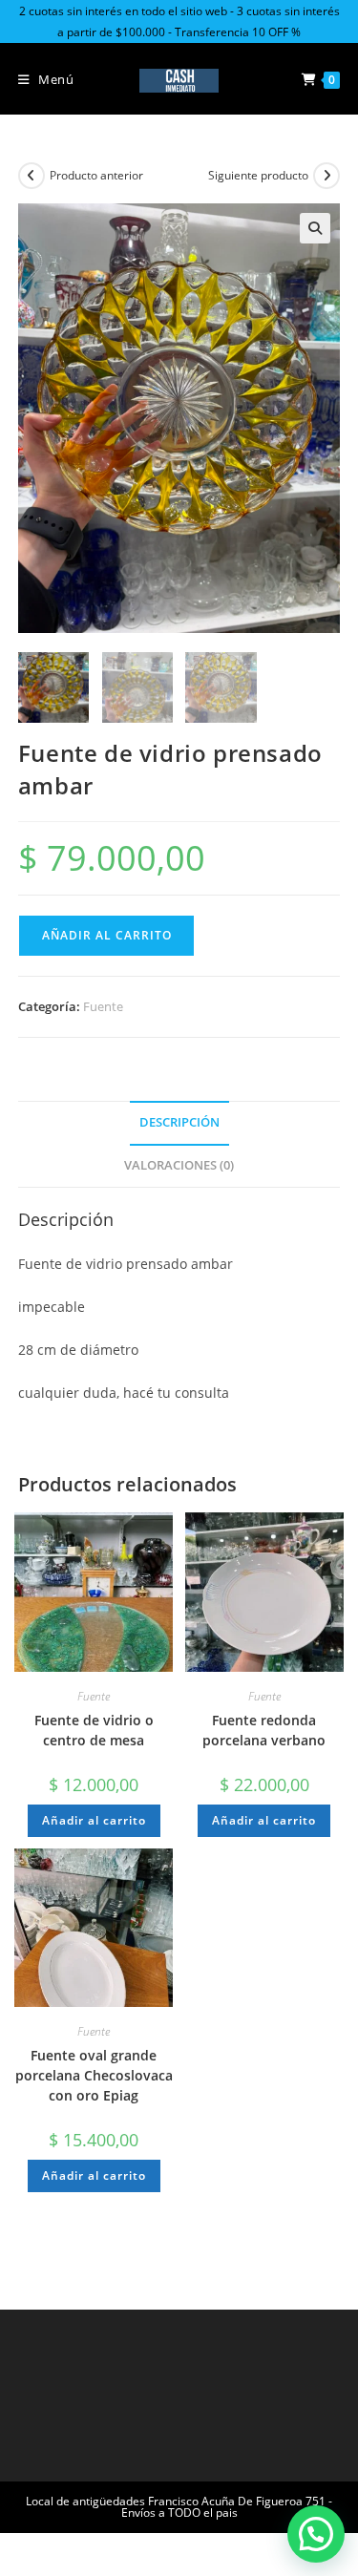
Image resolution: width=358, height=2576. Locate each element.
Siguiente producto (258, 175)
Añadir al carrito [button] (94, 1820)
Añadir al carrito (107, 935)
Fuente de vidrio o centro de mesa (94, 1730)
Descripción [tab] (179, 1122)
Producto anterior (96, 175)
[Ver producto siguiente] (326, 176)
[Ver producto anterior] (32, 176)
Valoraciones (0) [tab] (179, 1165)
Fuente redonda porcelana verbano (264, 1730)
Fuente (103, 1006)
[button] (315, 228)
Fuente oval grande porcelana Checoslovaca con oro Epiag (94, 2075)
